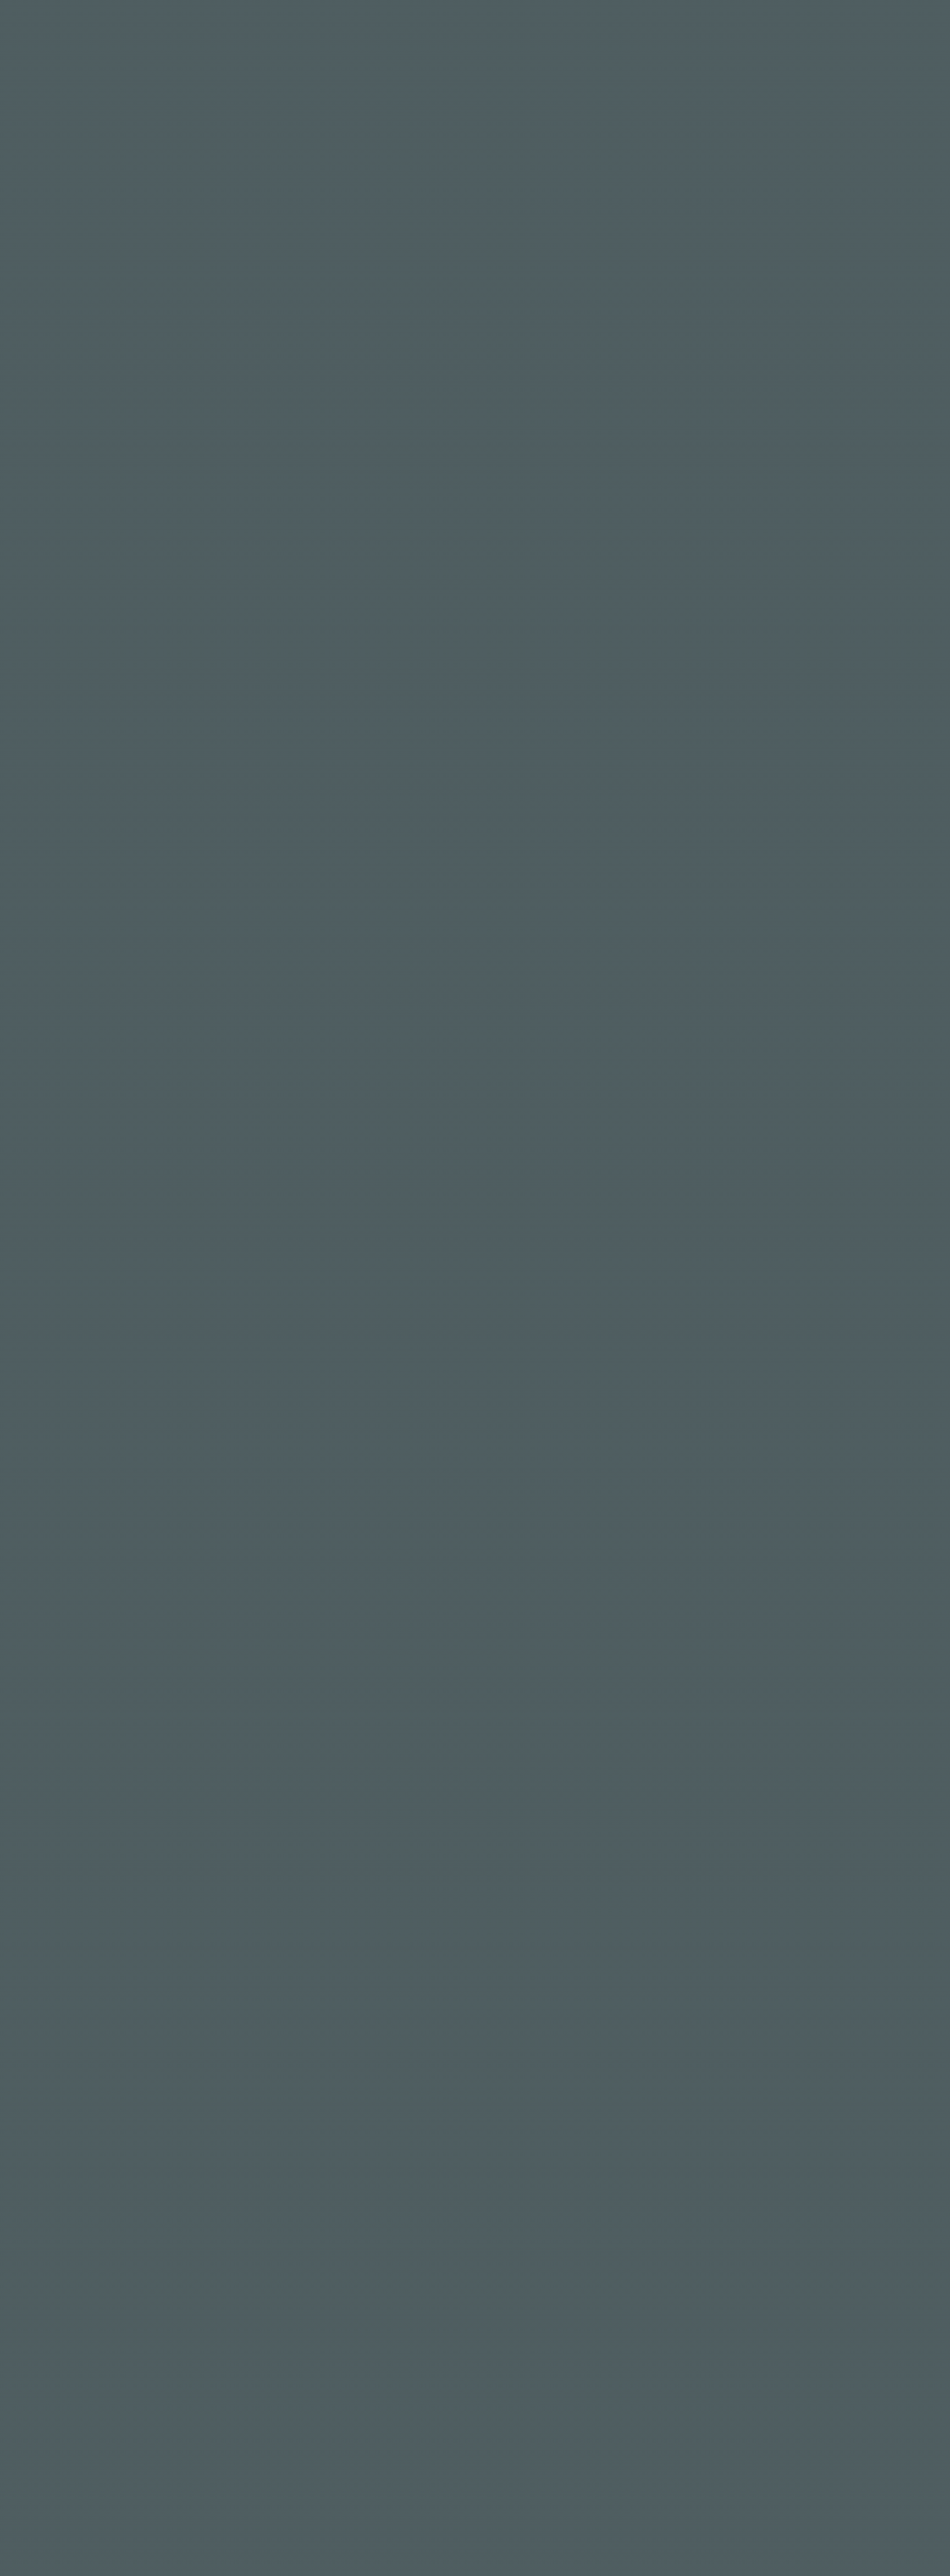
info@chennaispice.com (227, 2560)
